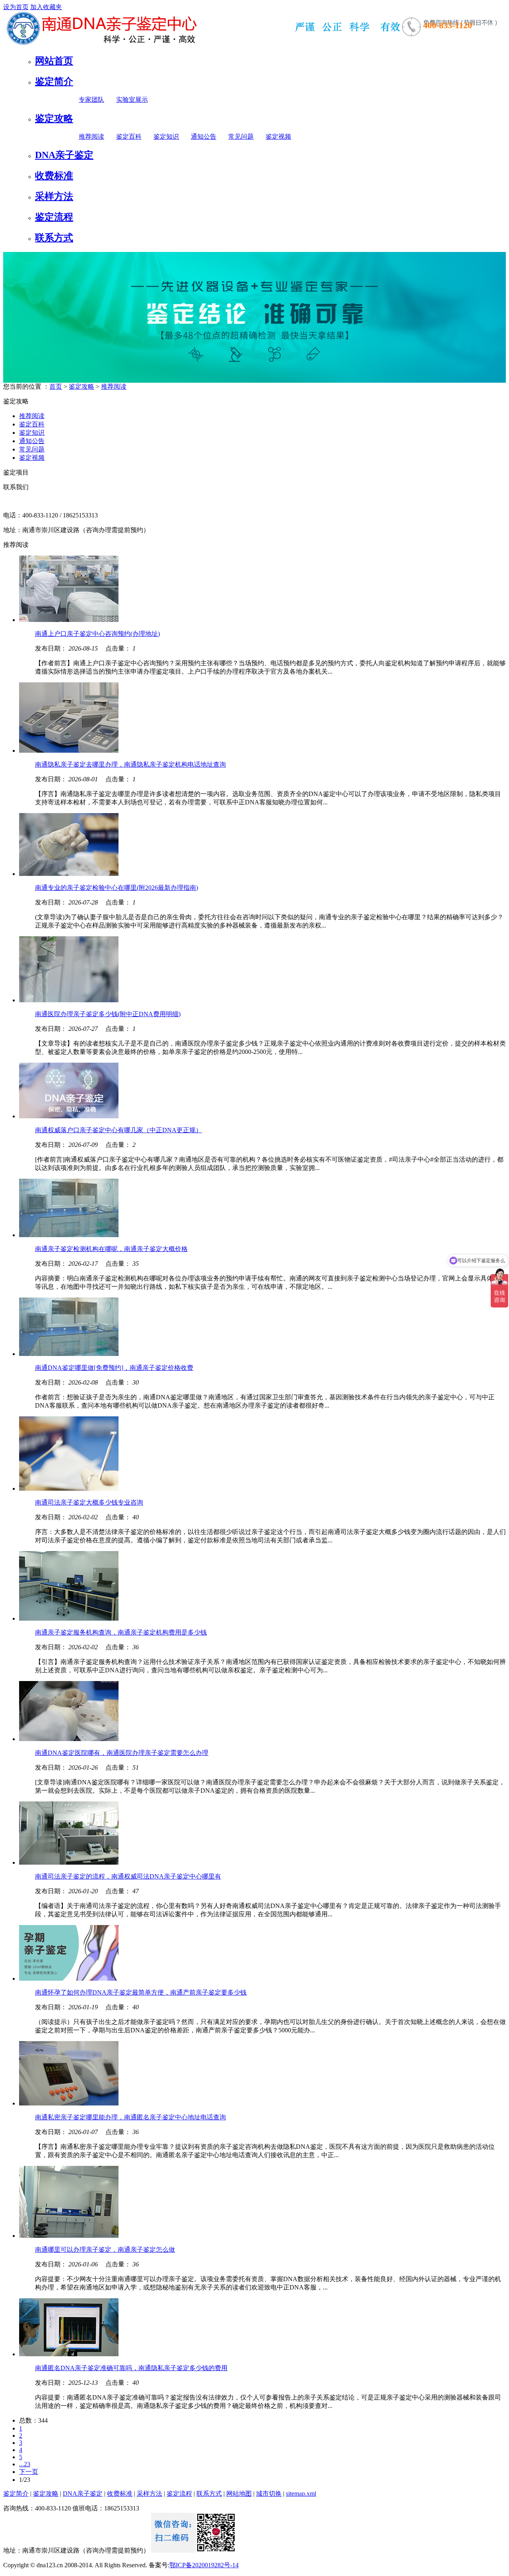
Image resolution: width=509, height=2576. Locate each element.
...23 (25, 2464)
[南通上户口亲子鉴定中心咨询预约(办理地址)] (69, 620)
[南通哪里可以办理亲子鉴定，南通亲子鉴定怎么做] (69, 2236)
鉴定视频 (278, 137)
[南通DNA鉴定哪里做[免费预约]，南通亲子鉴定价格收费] (69, 1354)
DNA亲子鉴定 (64, 155)
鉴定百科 (129, 137)
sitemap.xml (301, 2494)
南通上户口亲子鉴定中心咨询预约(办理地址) (97, 634)
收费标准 (54, 176)
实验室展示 (132, 100)
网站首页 (54, 61)
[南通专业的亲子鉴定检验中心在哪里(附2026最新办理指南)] (69, 874)
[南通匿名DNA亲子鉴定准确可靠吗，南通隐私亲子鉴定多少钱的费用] (69, 2354)
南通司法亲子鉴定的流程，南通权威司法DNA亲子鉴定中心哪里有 (128, 1876)
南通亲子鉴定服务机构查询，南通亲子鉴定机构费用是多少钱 (121, 1632)
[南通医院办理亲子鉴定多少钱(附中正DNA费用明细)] (69, 1000)
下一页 (29, 2472)
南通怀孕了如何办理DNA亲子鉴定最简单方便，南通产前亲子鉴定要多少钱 (141, 1992)
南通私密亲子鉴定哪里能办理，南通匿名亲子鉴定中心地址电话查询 (130, 2117)
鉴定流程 (54, 217)
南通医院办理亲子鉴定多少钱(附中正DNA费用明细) (108, 1014)
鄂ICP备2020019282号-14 (204, 2565)
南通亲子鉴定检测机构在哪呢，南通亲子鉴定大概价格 (111, 1249)
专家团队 (91, 100)
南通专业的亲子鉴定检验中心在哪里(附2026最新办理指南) (117, 888)
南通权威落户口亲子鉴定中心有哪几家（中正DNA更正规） (119, 1130)
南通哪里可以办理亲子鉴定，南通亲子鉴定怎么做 (105, 2250)
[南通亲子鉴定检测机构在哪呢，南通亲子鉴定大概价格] (69, 1235)
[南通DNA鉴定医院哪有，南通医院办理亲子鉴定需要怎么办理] (69, 1739)
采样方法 (54, 196)
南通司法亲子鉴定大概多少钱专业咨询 (89, 1502)
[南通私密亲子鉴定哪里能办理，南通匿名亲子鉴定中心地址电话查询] (69, 2103)
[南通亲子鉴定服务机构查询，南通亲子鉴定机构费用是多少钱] (69, 1618)
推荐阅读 (91, 137)
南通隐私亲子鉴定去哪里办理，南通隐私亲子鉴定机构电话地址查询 (130, 764)
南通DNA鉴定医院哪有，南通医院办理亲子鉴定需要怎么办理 (122, 1753)
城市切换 (269, 2494)
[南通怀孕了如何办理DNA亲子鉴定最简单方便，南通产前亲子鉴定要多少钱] (69, 1978)
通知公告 (204, 137)
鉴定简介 (54, 81)
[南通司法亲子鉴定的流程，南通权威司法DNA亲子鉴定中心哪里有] (69, 1862)
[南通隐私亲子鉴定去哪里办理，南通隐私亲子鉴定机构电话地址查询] (69, 751)
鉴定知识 (166, 137)
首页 (56, 386)
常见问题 (241, 137)
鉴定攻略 (54, 118)
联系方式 (54, 238)
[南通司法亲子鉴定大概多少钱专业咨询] (69, 1488)
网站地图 (239, 2494)
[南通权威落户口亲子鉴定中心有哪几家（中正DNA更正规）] (69, 1116)
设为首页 (16, 7)
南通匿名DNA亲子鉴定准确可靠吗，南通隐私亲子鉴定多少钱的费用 (131, 2368)
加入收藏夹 (46, 7)
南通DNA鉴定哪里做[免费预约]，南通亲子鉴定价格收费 (114, 1368)
